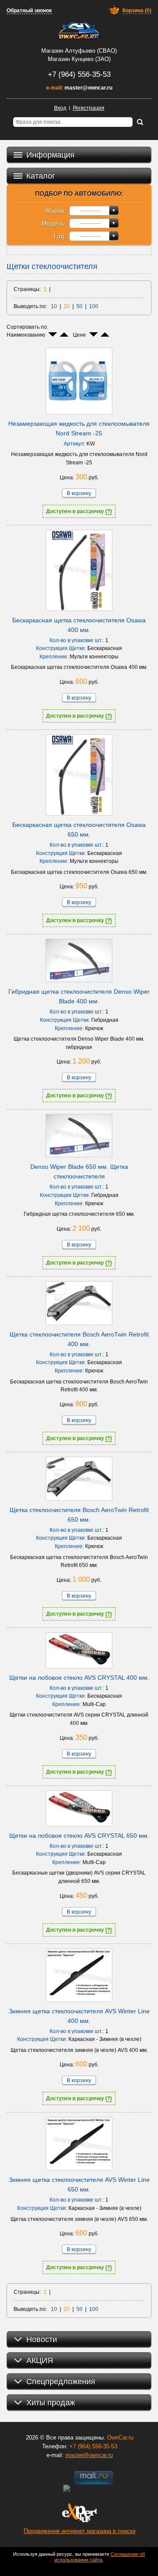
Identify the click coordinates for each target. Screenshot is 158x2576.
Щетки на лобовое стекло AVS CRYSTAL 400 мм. (79, 1678)
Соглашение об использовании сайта (100, 2557)
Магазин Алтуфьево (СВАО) (79, 51)
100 (94, 306)
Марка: (56, 211)
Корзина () (137, 11)
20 (67, 306)
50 (79, 306)
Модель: (54, 223)
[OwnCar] (79, 31)
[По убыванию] (53, 334)
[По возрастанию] (64, 334)
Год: (60, 236)
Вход (60, 108)
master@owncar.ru (88, 88)
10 (54, 306)
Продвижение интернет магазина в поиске (80, 2531)
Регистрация (89, 108)
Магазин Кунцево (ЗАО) (79, 59)
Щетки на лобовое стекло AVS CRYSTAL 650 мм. (79, 1836)
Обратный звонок (29, 11)
